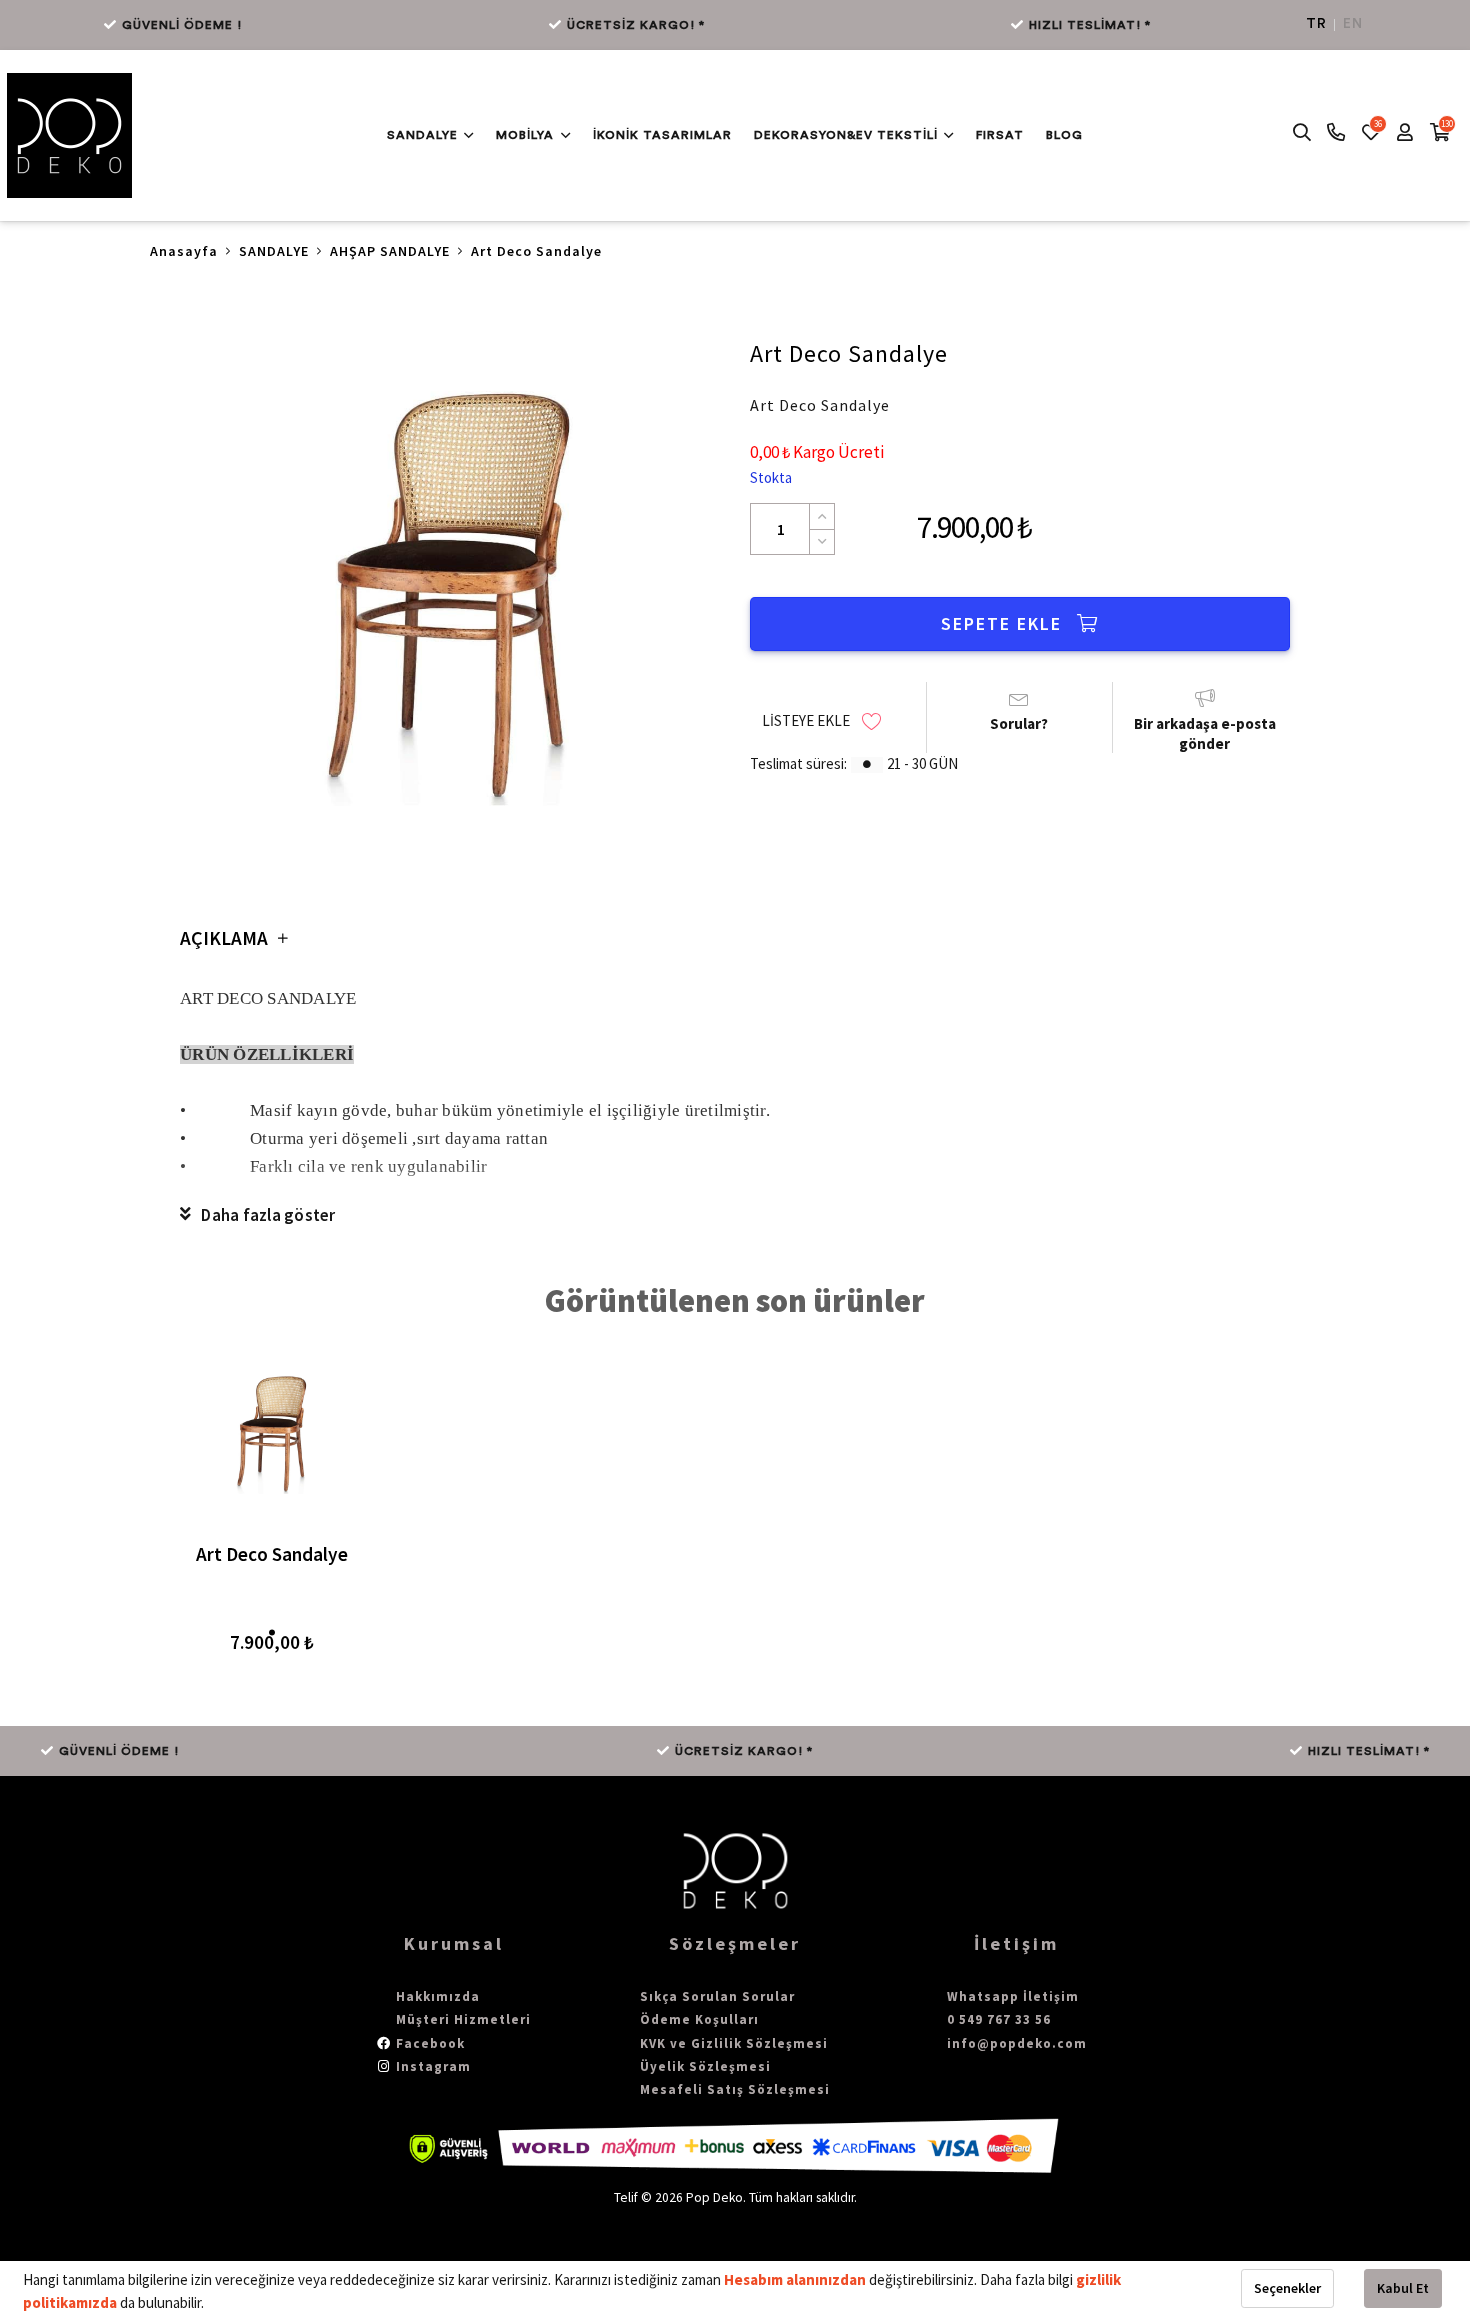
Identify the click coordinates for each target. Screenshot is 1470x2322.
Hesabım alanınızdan (796, 2279)
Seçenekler (1287, 2288)
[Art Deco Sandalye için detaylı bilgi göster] (272, 1433)
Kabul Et (1403, 2288)
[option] (450, 592)
